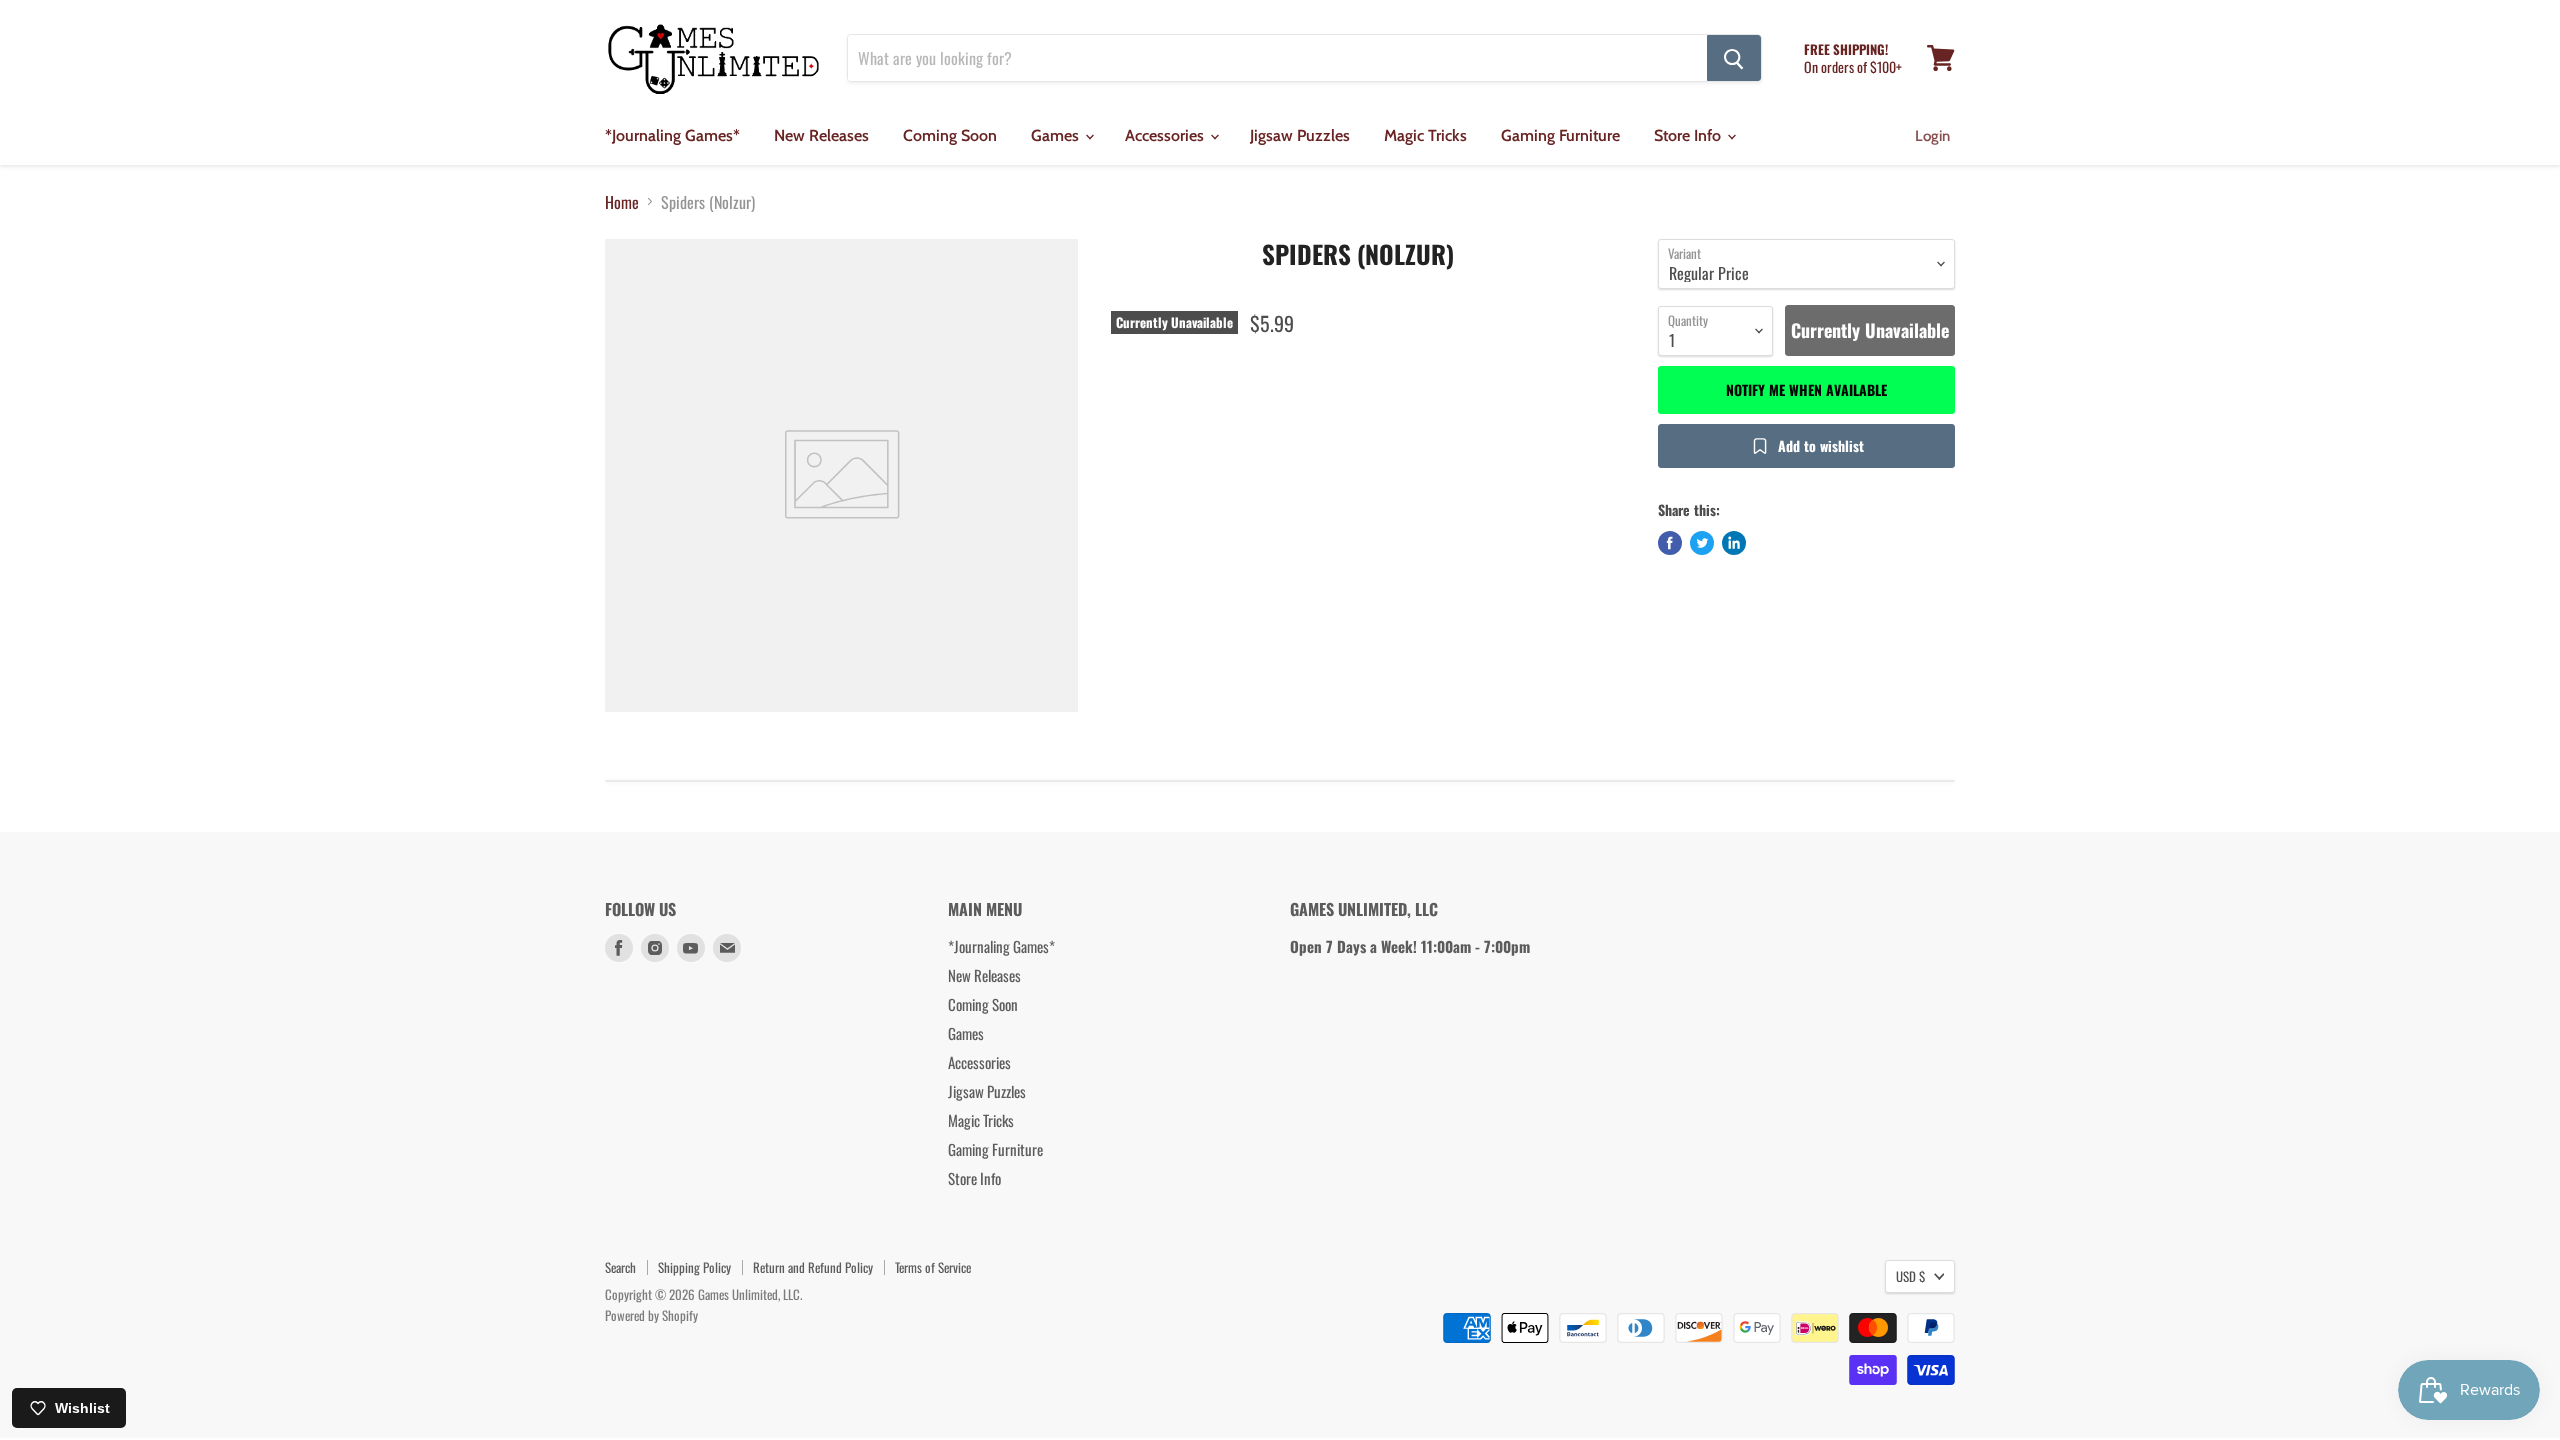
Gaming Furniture (1560, 135)
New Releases (821, 135)
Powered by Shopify (651, 1315)
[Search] (1734, 58)
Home (622, 202)
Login (1932, 136)
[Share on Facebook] (1670, 543)
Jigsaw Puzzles (1300, 135)
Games (1057, 135)
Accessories (1166, 135)
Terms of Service (933, 1267)
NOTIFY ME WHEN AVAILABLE (1806, 389)
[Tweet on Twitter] (1702, 543)
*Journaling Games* (672, 135)
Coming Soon (950, 135)
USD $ (1910, 1276)
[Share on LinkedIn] (1734, 543)
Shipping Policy (694, 1267)
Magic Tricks (1425, 135)
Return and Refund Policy (813, 1267)
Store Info (1689, 135)
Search (620, 1267)
